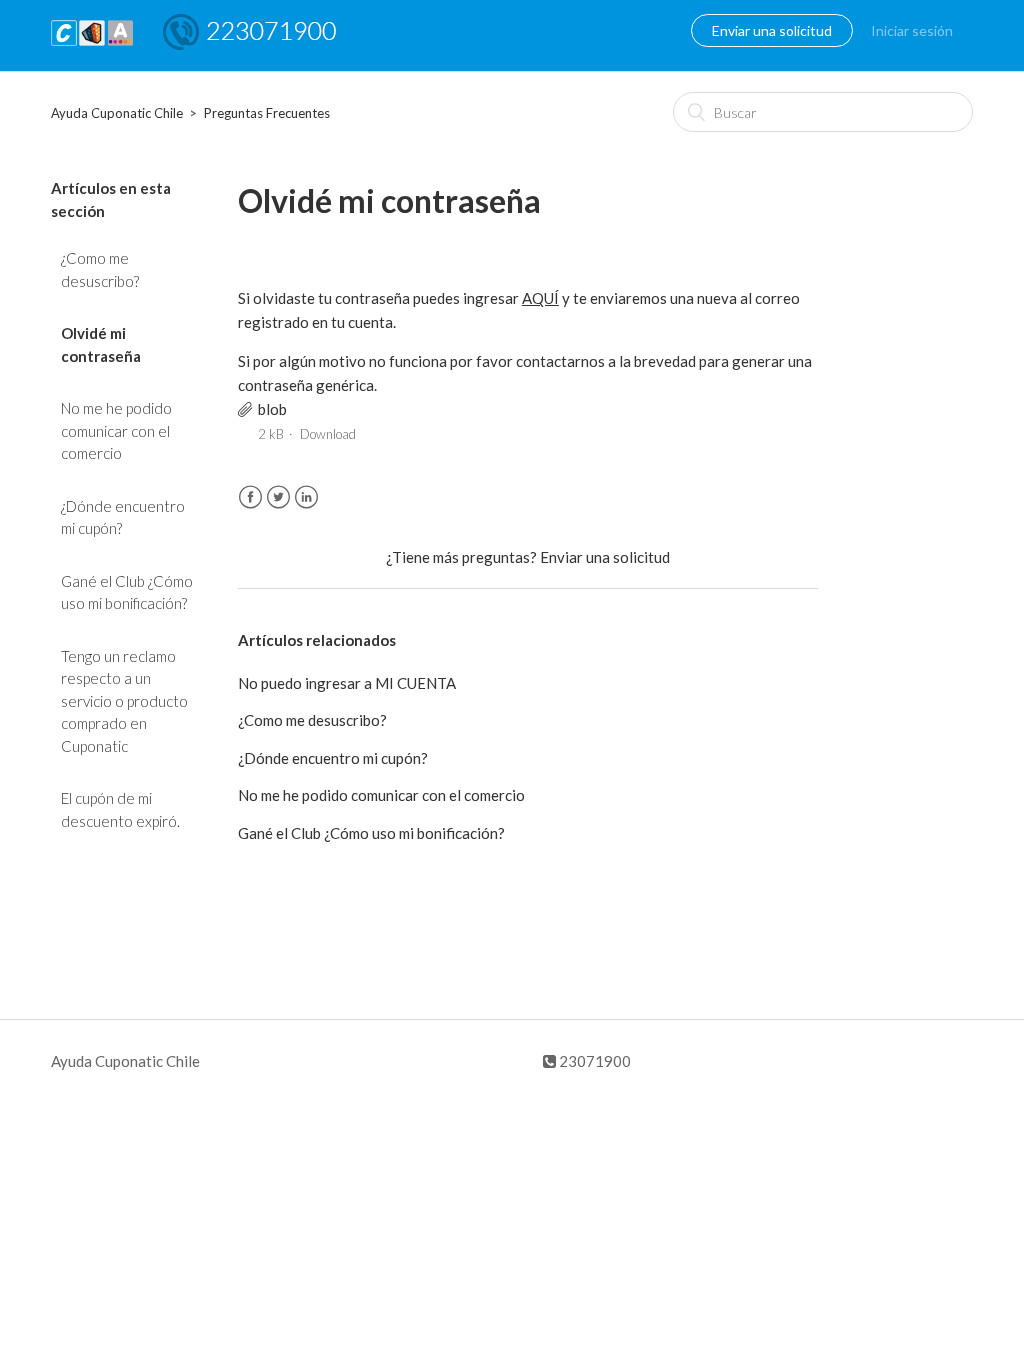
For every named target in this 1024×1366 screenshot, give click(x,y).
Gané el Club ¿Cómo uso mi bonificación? (127, 592)
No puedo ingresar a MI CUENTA (347, 683)
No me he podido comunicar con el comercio (116, 430)
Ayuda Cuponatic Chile (117, 113)
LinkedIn (306, 497)
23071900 (593, 1061)
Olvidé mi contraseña (101, 344)
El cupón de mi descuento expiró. (120, 809)
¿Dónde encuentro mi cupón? (123, 517)
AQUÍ (540, 298)
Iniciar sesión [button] (912, 30)
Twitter (278, 497)
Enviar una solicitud (772, 30)
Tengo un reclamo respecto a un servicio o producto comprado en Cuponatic (124, 701)
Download (328, 434)
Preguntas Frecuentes (267, 113)
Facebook (250, 497)
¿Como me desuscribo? (100, 269)
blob (272, 409)
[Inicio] (92, 45)
